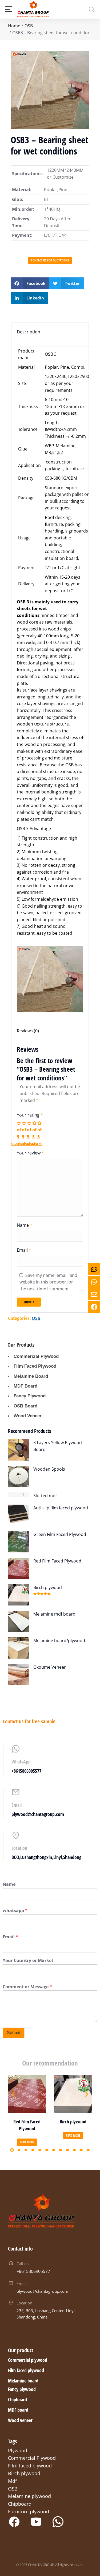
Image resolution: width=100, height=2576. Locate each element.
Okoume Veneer (50, 1667)
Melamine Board (31, 1376)
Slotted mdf (45, 1496)
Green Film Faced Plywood (60, 1534)
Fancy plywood (22, 2389)
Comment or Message (27, 1987)
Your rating (30, 1115)
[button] (30, 283)
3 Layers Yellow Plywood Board (58, 1446)
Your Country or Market (28, 1961)
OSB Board (25, 1406)
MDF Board (25, 1386)
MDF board (18, 2410)
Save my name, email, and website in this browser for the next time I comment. (48, 1282)
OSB (36, 1318)
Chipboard (17, 2399)
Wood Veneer (28, 1416)
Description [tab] (29, 332)
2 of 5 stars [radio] (24, 1133)
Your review (30, 1153)
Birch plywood (48, 1587)
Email (24, 1250)
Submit (14, 2033)
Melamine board (23, 2381)
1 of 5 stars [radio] (19, 1133)
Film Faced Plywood (35, 1366)
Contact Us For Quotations (50, 260)
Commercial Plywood (36, 1356)
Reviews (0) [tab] (28, 1031)
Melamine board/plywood (59, 1641)
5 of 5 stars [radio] (40, 1133)
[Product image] (19, 1450)
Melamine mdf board (54, 1614)
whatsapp (15, 1911)
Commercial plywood (28, 2360)
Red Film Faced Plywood (57, 1561)
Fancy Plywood (30, 1396)
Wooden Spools (49, 1469)
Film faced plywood (26, 2370)
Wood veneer (20, 2420)
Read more (27, 2142)
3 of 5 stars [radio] (29, 1133)
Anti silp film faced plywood (61, 1508)
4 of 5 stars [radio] (35, 1133)
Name (25, 1225)
